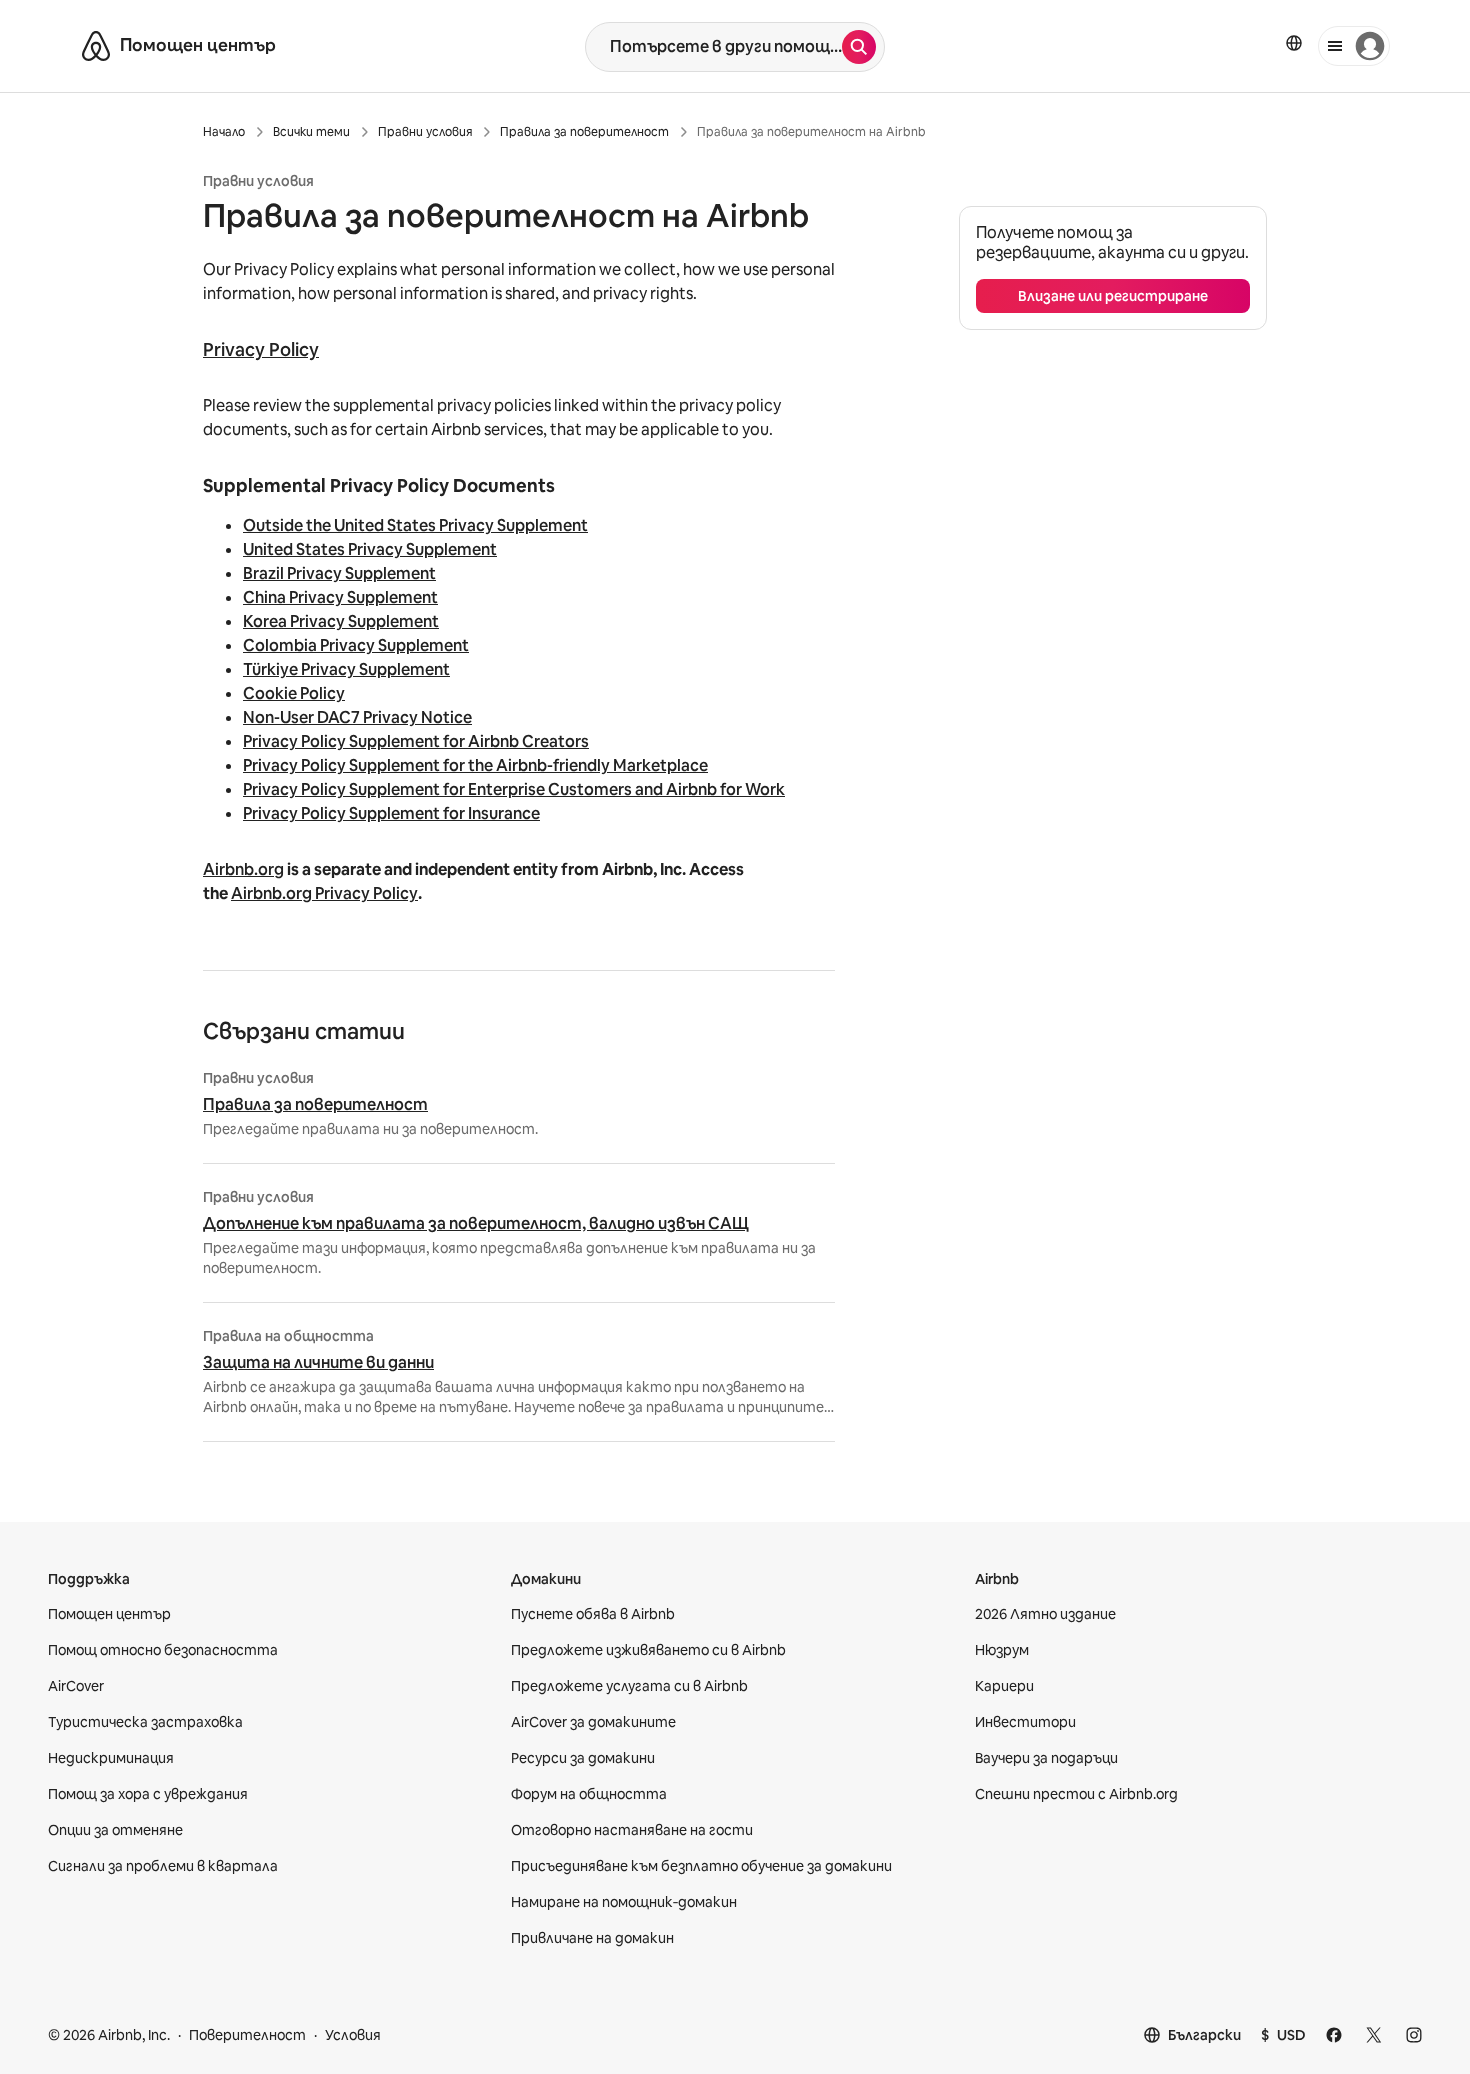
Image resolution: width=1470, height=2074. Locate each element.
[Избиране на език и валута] (1294, 43)
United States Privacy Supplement (370, 549)
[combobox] (714, 47)
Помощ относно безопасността (163, 1650)
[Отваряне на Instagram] (1414, 2035)
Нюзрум (1002, 1650)
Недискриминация (111, 1758)
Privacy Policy (261, 349)
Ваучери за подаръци (1046, 1758)
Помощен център (109, 1614)
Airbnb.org (243, 869)
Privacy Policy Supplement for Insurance (391, 813)
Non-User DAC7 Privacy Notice (357, 717)
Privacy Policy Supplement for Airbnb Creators (416, 741)
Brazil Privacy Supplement (339, 573)
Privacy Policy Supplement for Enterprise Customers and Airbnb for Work (514, 789)
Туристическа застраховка (145, 1722)
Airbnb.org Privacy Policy (324, 893)
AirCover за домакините (593, 1722)
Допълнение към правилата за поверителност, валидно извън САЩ (476, 1224)
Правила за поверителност (315, 1105)
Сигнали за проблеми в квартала (163, 1866)
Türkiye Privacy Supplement (346, 669)
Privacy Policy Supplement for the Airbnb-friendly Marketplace (475, 765)
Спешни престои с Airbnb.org (1076, 1794)
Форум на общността (589, 1794)
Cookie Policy (294, 693)
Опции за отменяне (115, 1830)
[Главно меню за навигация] (1354, 46)
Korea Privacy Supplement (341, 621)
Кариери (1004, 1686)
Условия (353, 2035)
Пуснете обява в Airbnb (593, 1614)
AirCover (76, 1686)
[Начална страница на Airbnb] (96, 46)
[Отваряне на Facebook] (1334, 2035)
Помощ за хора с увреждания (148, 1794)
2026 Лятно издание (1045, 1614)
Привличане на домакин (592, 1938)
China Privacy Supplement (340, 597)
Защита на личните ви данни (318, 1363)
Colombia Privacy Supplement (356, 645)
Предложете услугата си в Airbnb (629, 1686)
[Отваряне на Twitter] (1374, 2035)
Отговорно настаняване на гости (632, 1830)
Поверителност (247, 2035)
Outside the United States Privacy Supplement (415, 525)
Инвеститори (1025, 1722)
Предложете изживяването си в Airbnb (648, 1650)
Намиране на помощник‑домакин (624, 1902)
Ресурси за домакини (583, 1758)
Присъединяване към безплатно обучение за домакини (701, 1866)
